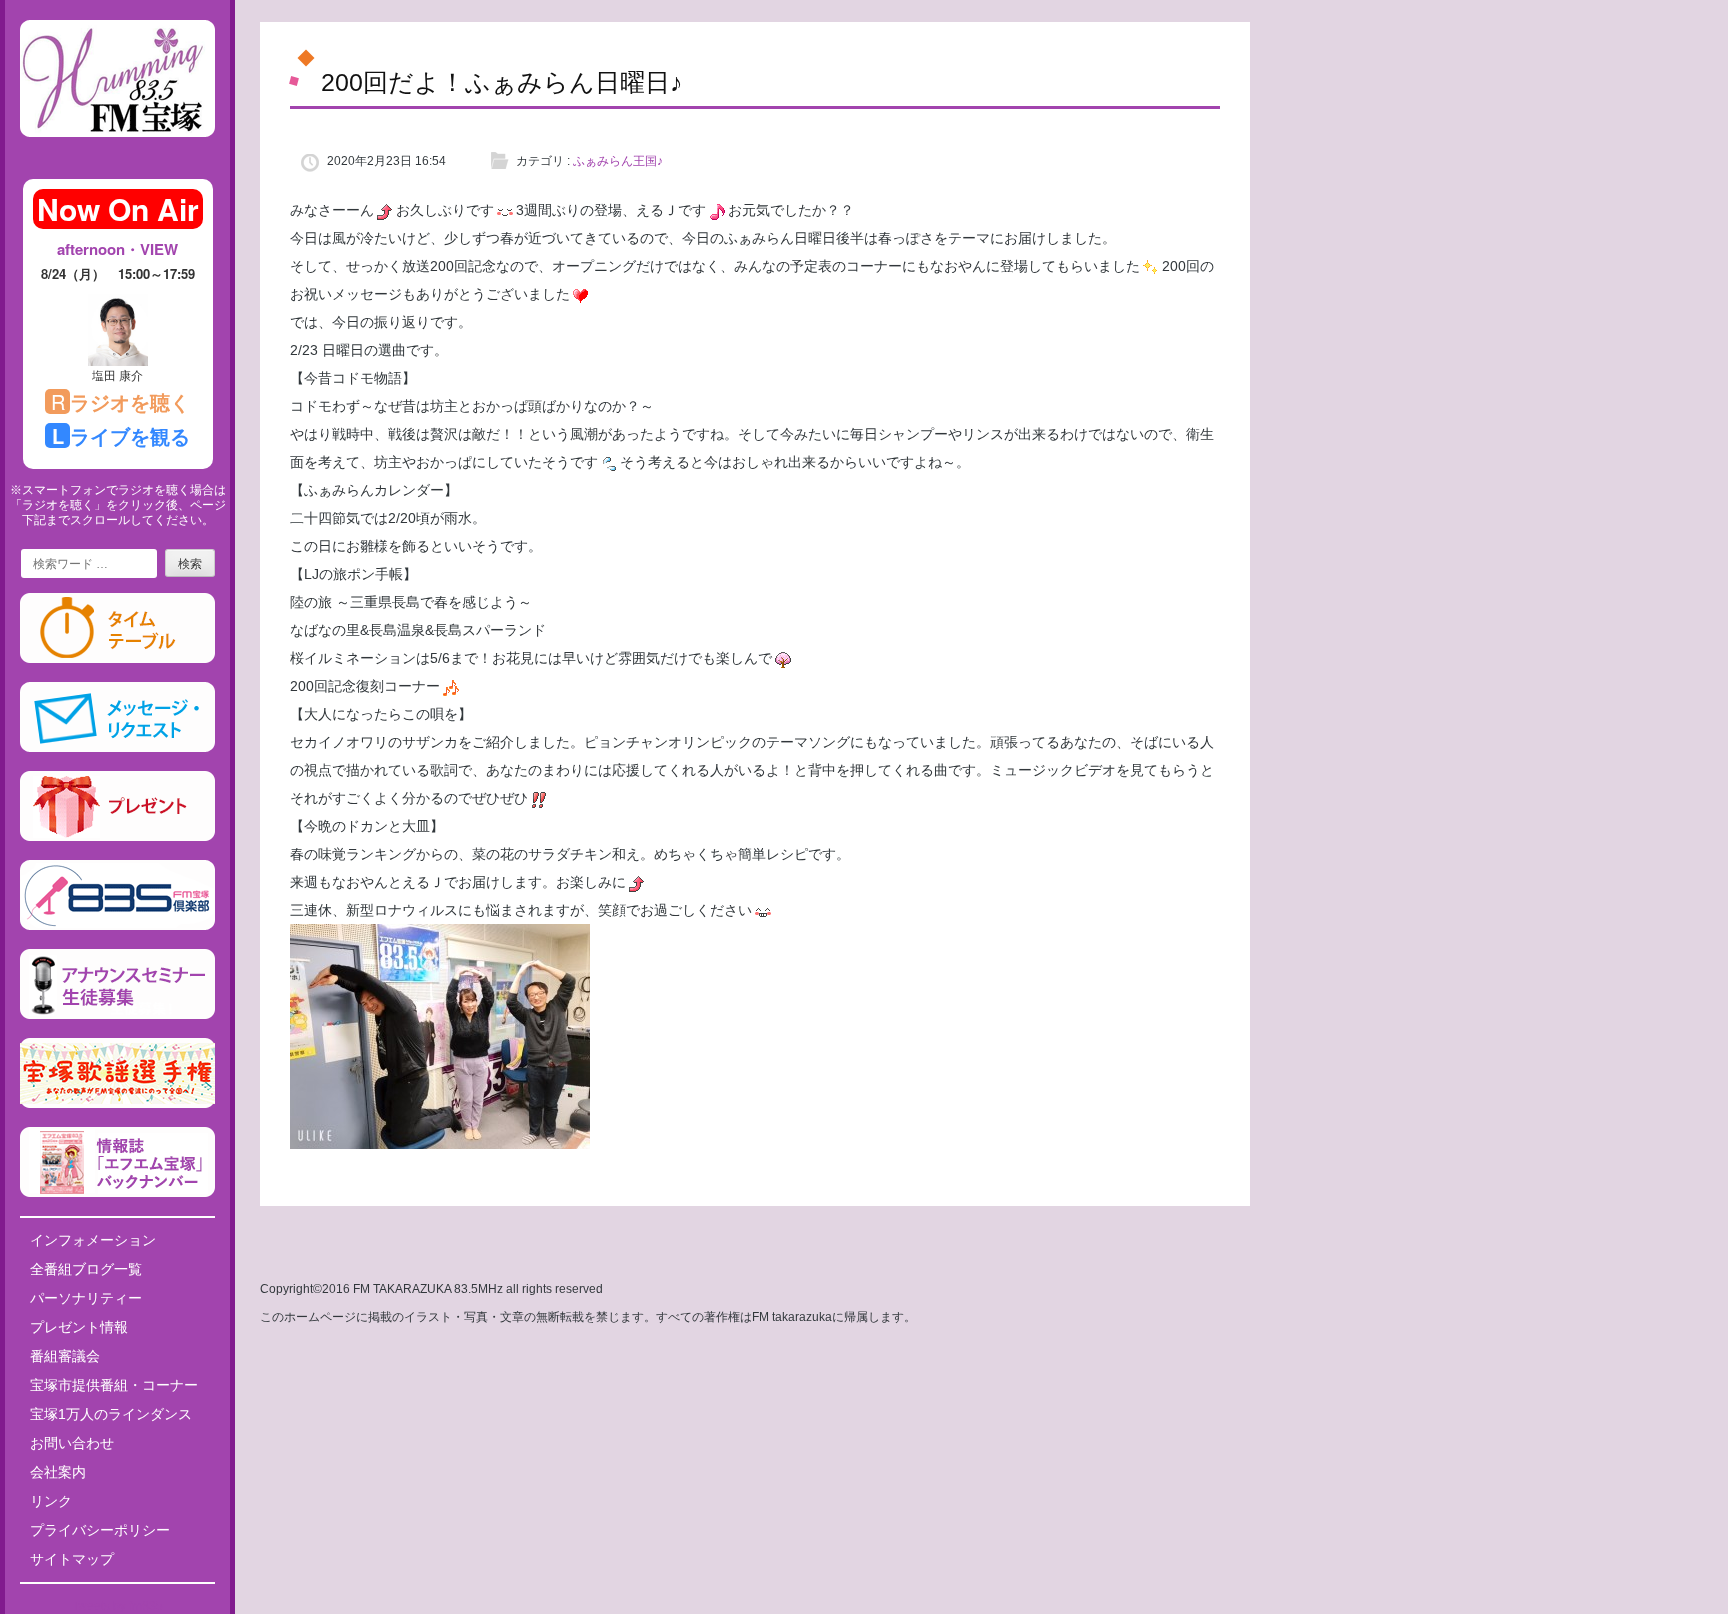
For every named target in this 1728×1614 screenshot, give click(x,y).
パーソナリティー (86, 1298)
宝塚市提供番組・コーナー (114, 1385)
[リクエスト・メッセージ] (117, 748)
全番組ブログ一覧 (86, 1269)
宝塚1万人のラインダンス (111, 1414)
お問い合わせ (72, 1443)
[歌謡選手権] (117, 1104)
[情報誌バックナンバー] (117, 1193)
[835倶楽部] (117, 926)
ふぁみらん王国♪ (618, 161)
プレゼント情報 (79, 1327)
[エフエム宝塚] (117, 153)
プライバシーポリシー (100, 1530)
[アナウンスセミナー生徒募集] (117, 1015)
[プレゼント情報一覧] (117, 837)
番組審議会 (65, 1356)
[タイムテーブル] (117, 659)
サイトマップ (72, 1559)
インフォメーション (93, 1240)
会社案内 (58, 1472)
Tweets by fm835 (117, 1606)
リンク (51, 1501)
